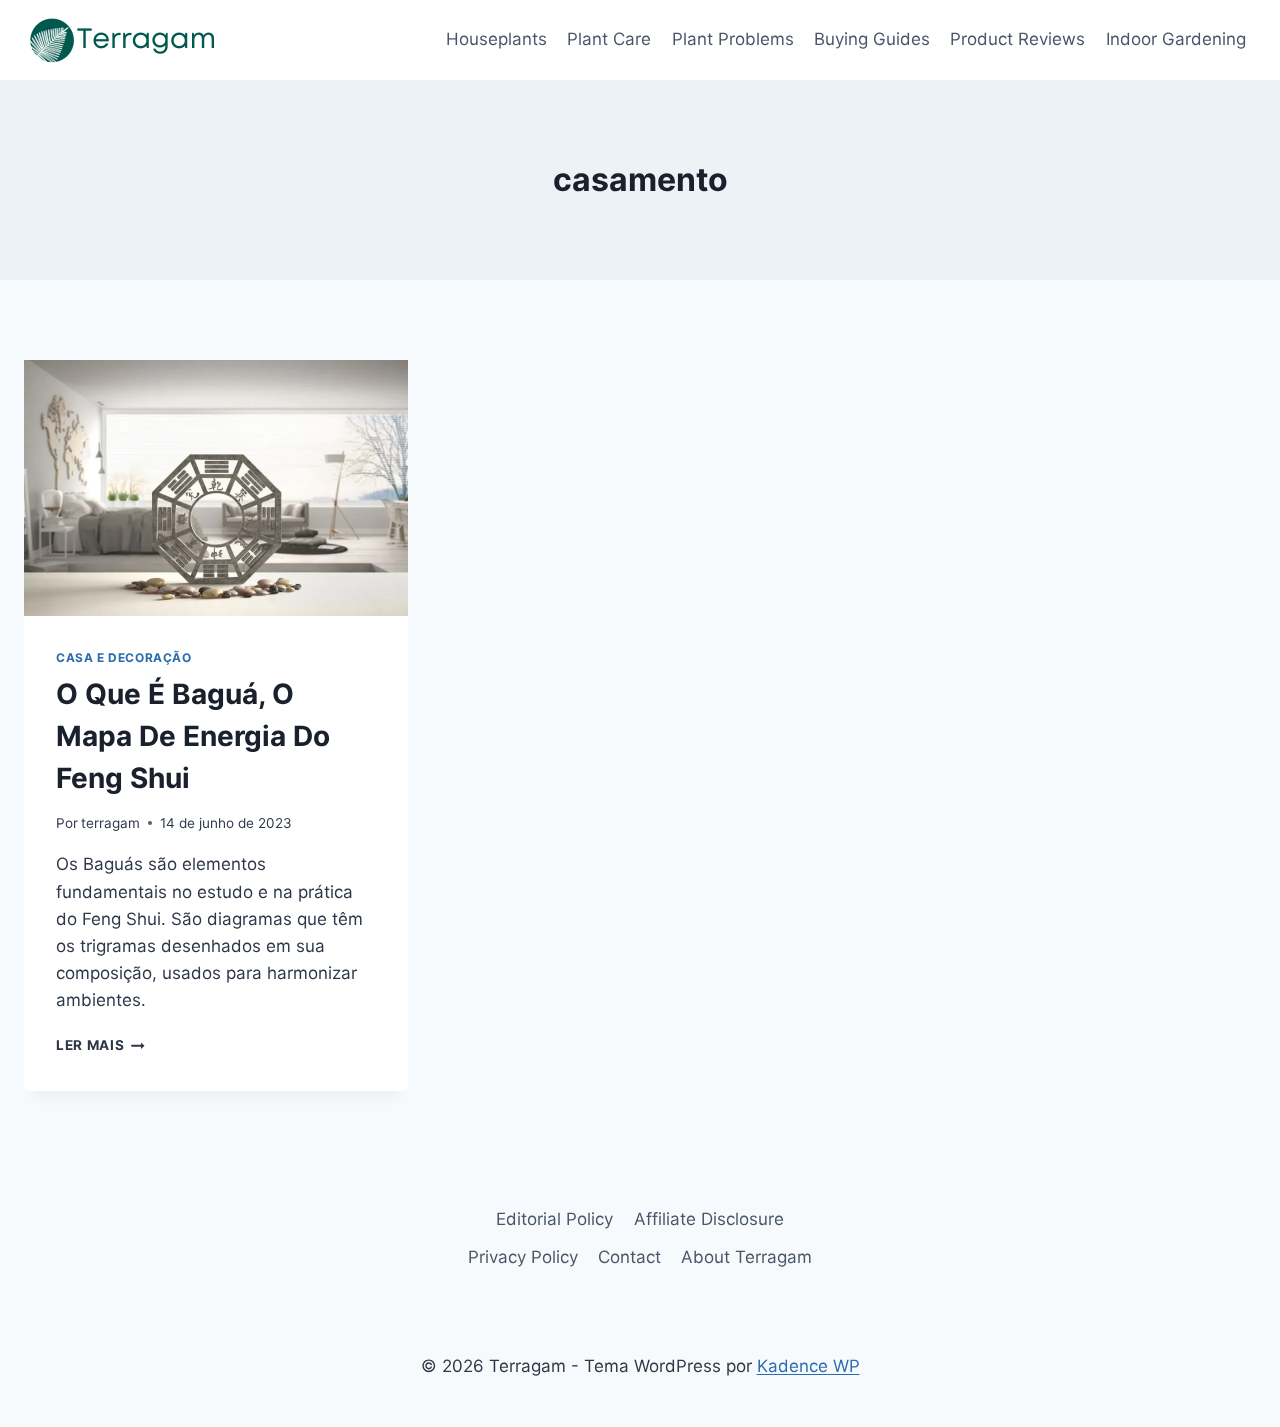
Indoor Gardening (1176, 39)
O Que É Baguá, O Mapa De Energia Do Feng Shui (193, 736)
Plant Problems (733, 39)
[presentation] (216, 488)
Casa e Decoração (124, 657)
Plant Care (609, 39)
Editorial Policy (554, 1219)
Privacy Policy (523, 1257)
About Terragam (746, 1257)
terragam (110, 823)
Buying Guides (872, 39)
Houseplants (496, 39)
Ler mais (100, 1045)
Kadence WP (808, 1366)
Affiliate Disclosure (709, 1219)
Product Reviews (1017, 39)
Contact (629, 1257)
